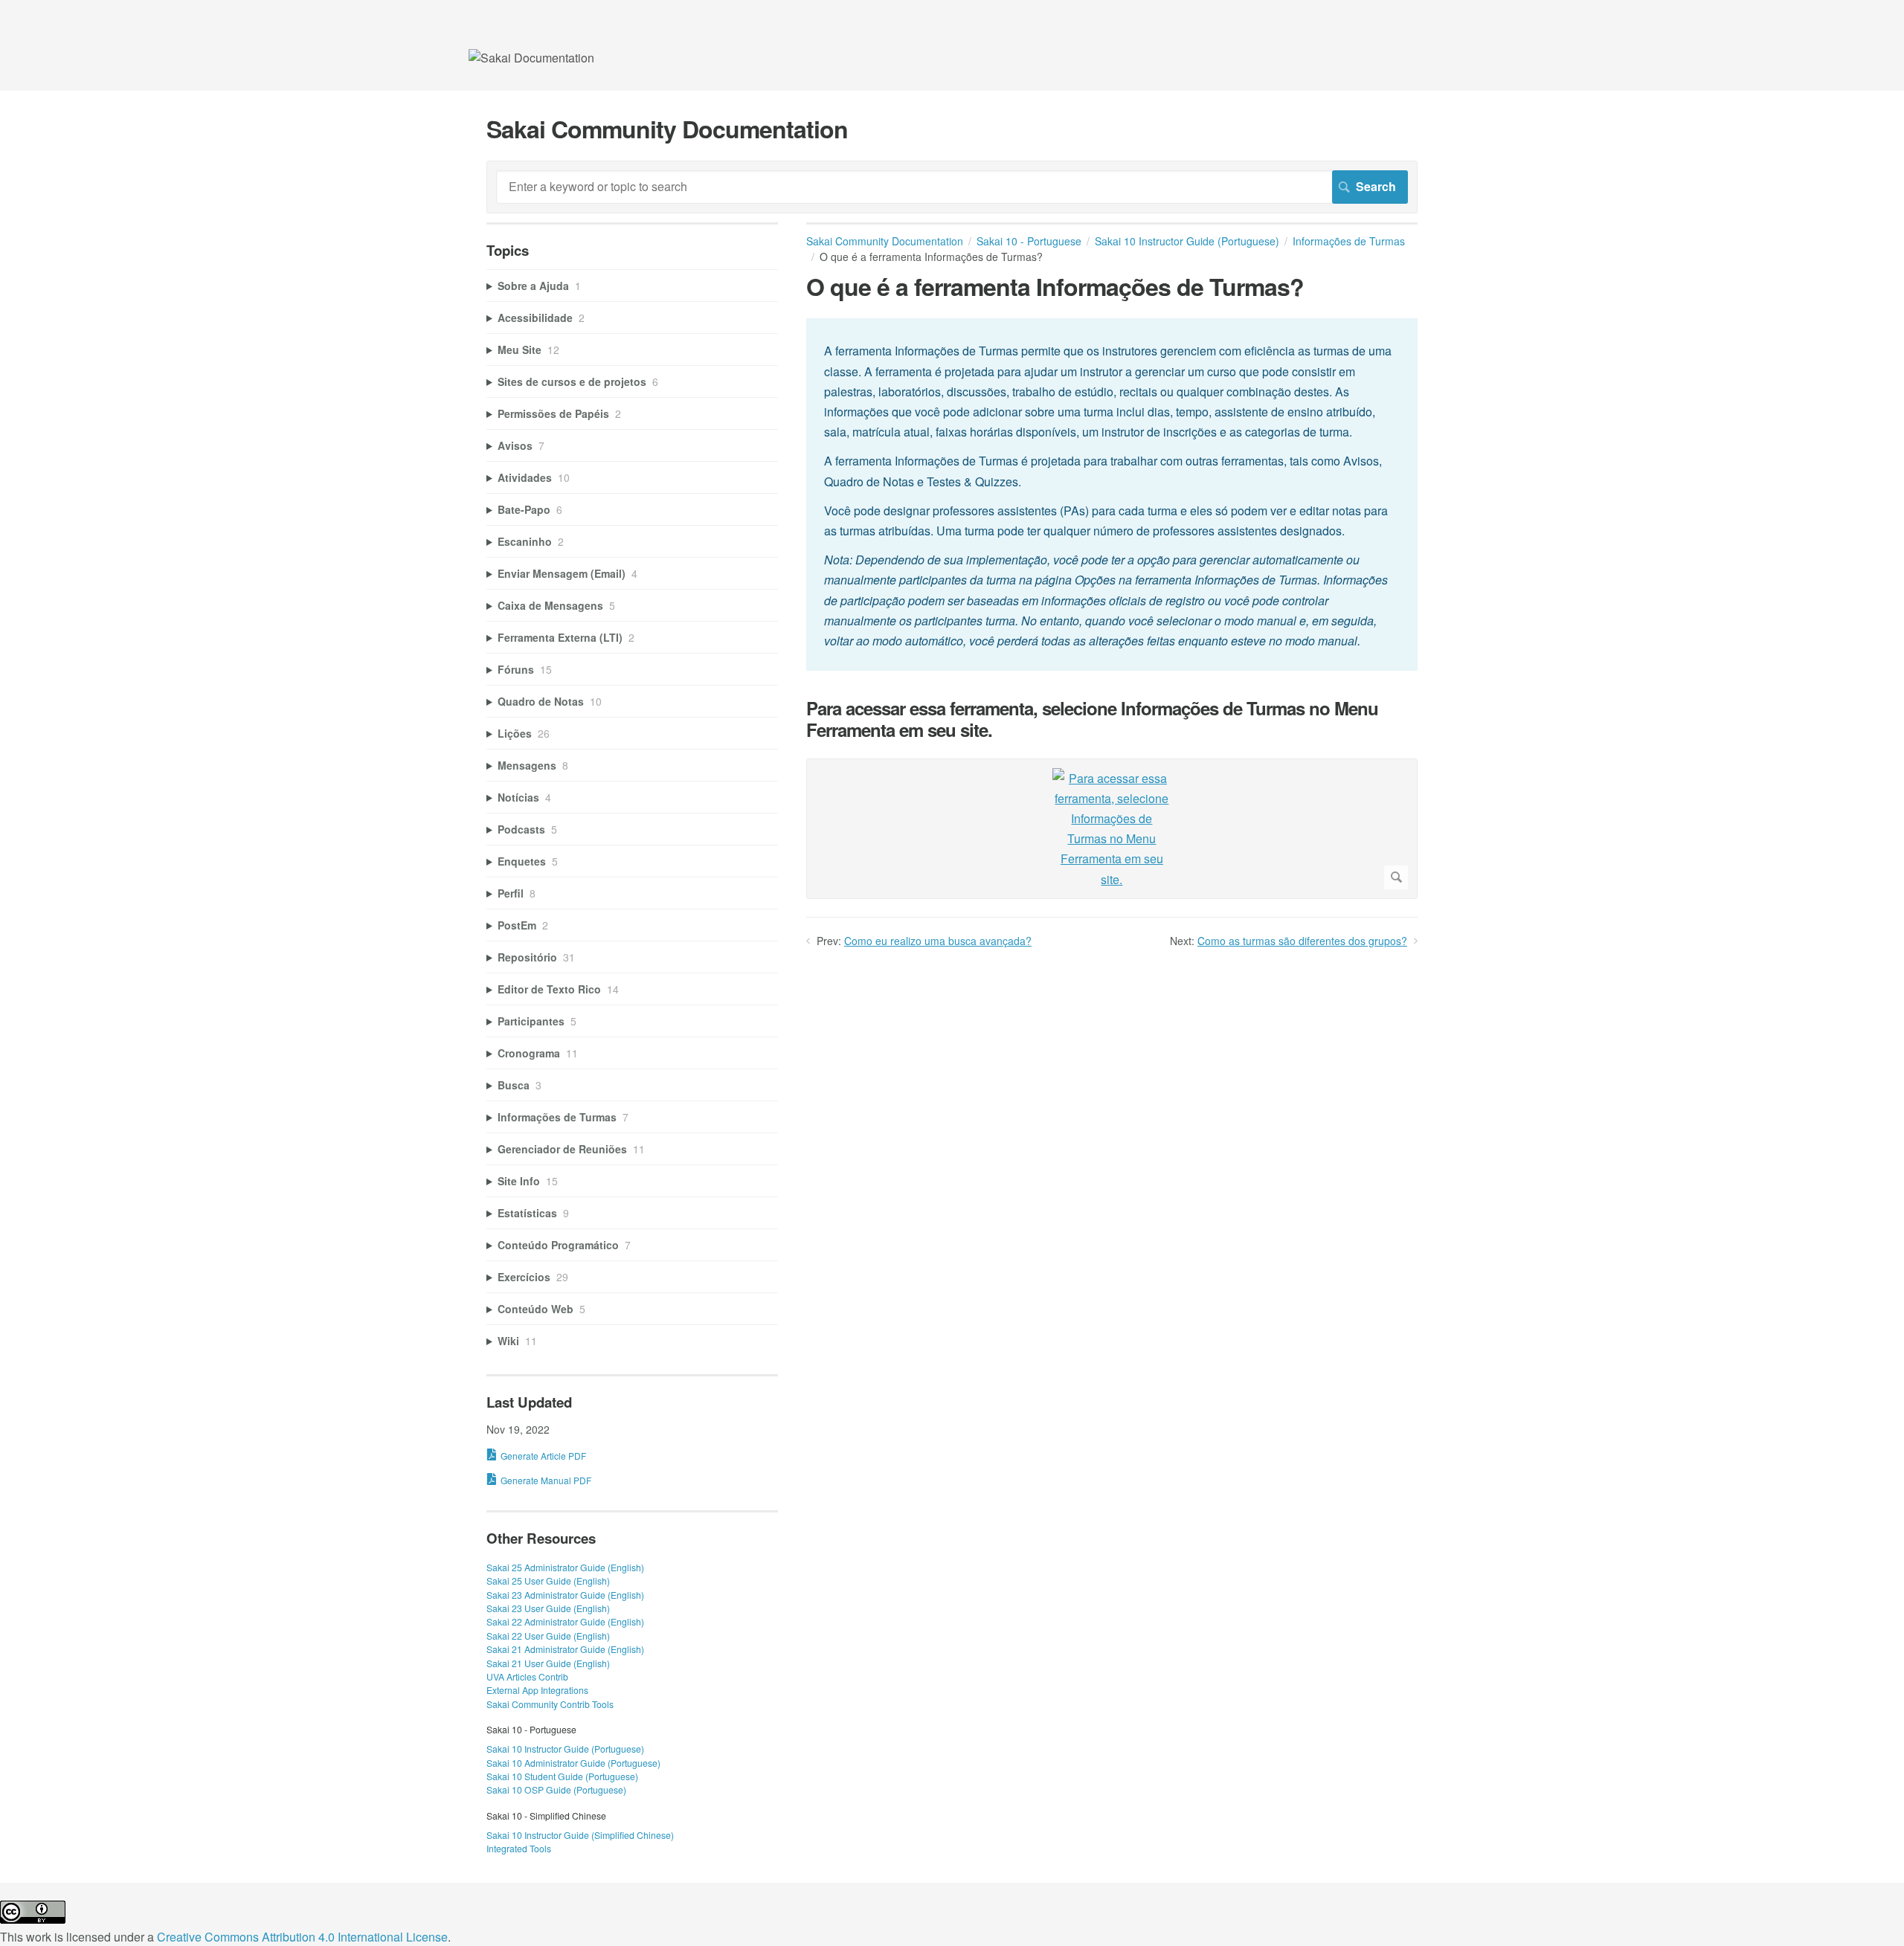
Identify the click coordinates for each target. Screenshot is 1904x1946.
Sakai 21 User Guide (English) (548, 1663)
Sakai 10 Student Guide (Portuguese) (562, 1776)
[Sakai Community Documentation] (531, 58)
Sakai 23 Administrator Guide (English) (565, 1595)
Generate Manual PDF (546, 1480)
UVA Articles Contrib (527, 1676)
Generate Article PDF (543, 1456)
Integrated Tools (519, 1848)
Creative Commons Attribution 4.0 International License (302, 1937)
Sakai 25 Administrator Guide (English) (565, 1567)
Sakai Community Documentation (885, 241)
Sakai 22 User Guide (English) (548, 1636)
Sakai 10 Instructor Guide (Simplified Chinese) (580, 1835)
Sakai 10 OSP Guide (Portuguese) (556, 1789)
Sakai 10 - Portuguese (1029, 241)
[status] (1112, 494)
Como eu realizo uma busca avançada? (938, 941)
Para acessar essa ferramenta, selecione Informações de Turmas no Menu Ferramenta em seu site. (1092, 719)
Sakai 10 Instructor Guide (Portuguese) (1187, 241)
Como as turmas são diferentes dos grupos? (1302, 941)
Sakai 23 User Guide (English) (548, 1608)
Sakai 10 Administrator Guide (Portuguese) (573, 1763)
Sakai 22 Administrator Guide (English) (565, 1621)
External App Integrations (537, 1690)
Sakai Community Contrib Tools (550, 1704)
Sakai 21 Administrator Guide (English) (565, 1649)
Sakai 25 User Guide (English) (548, 1581)
